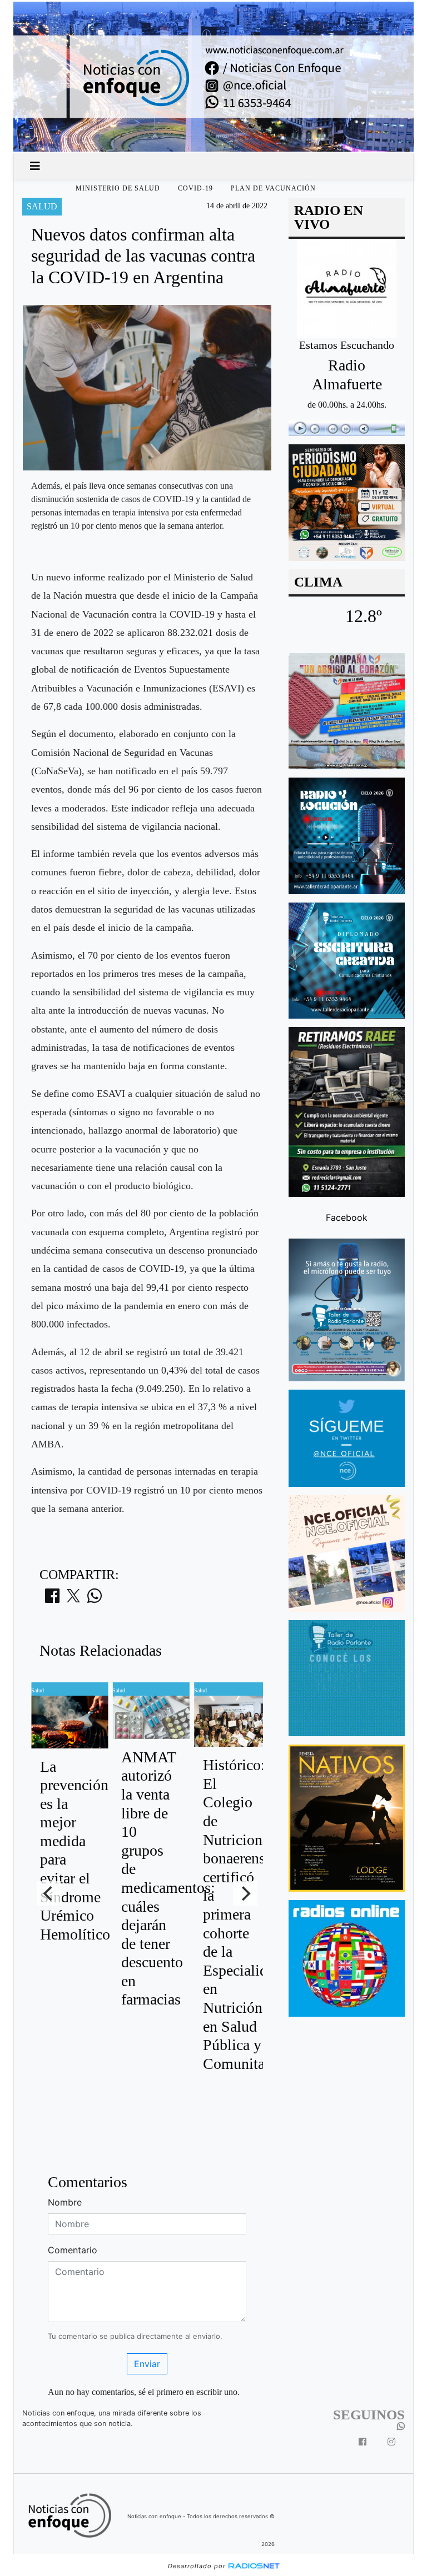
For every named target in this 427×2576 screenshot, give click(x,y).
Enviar (147, 2364)
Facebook (347, 1217)
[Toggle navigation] (35, 166)
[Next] (245, 1893)
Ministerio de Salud (118, 188)
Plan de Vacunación (273, 188)
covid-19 (195, 188)
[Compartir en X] (73, 1599)
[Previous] (49, 1893)
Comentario (73, 2250)
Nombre (65, 2202)
